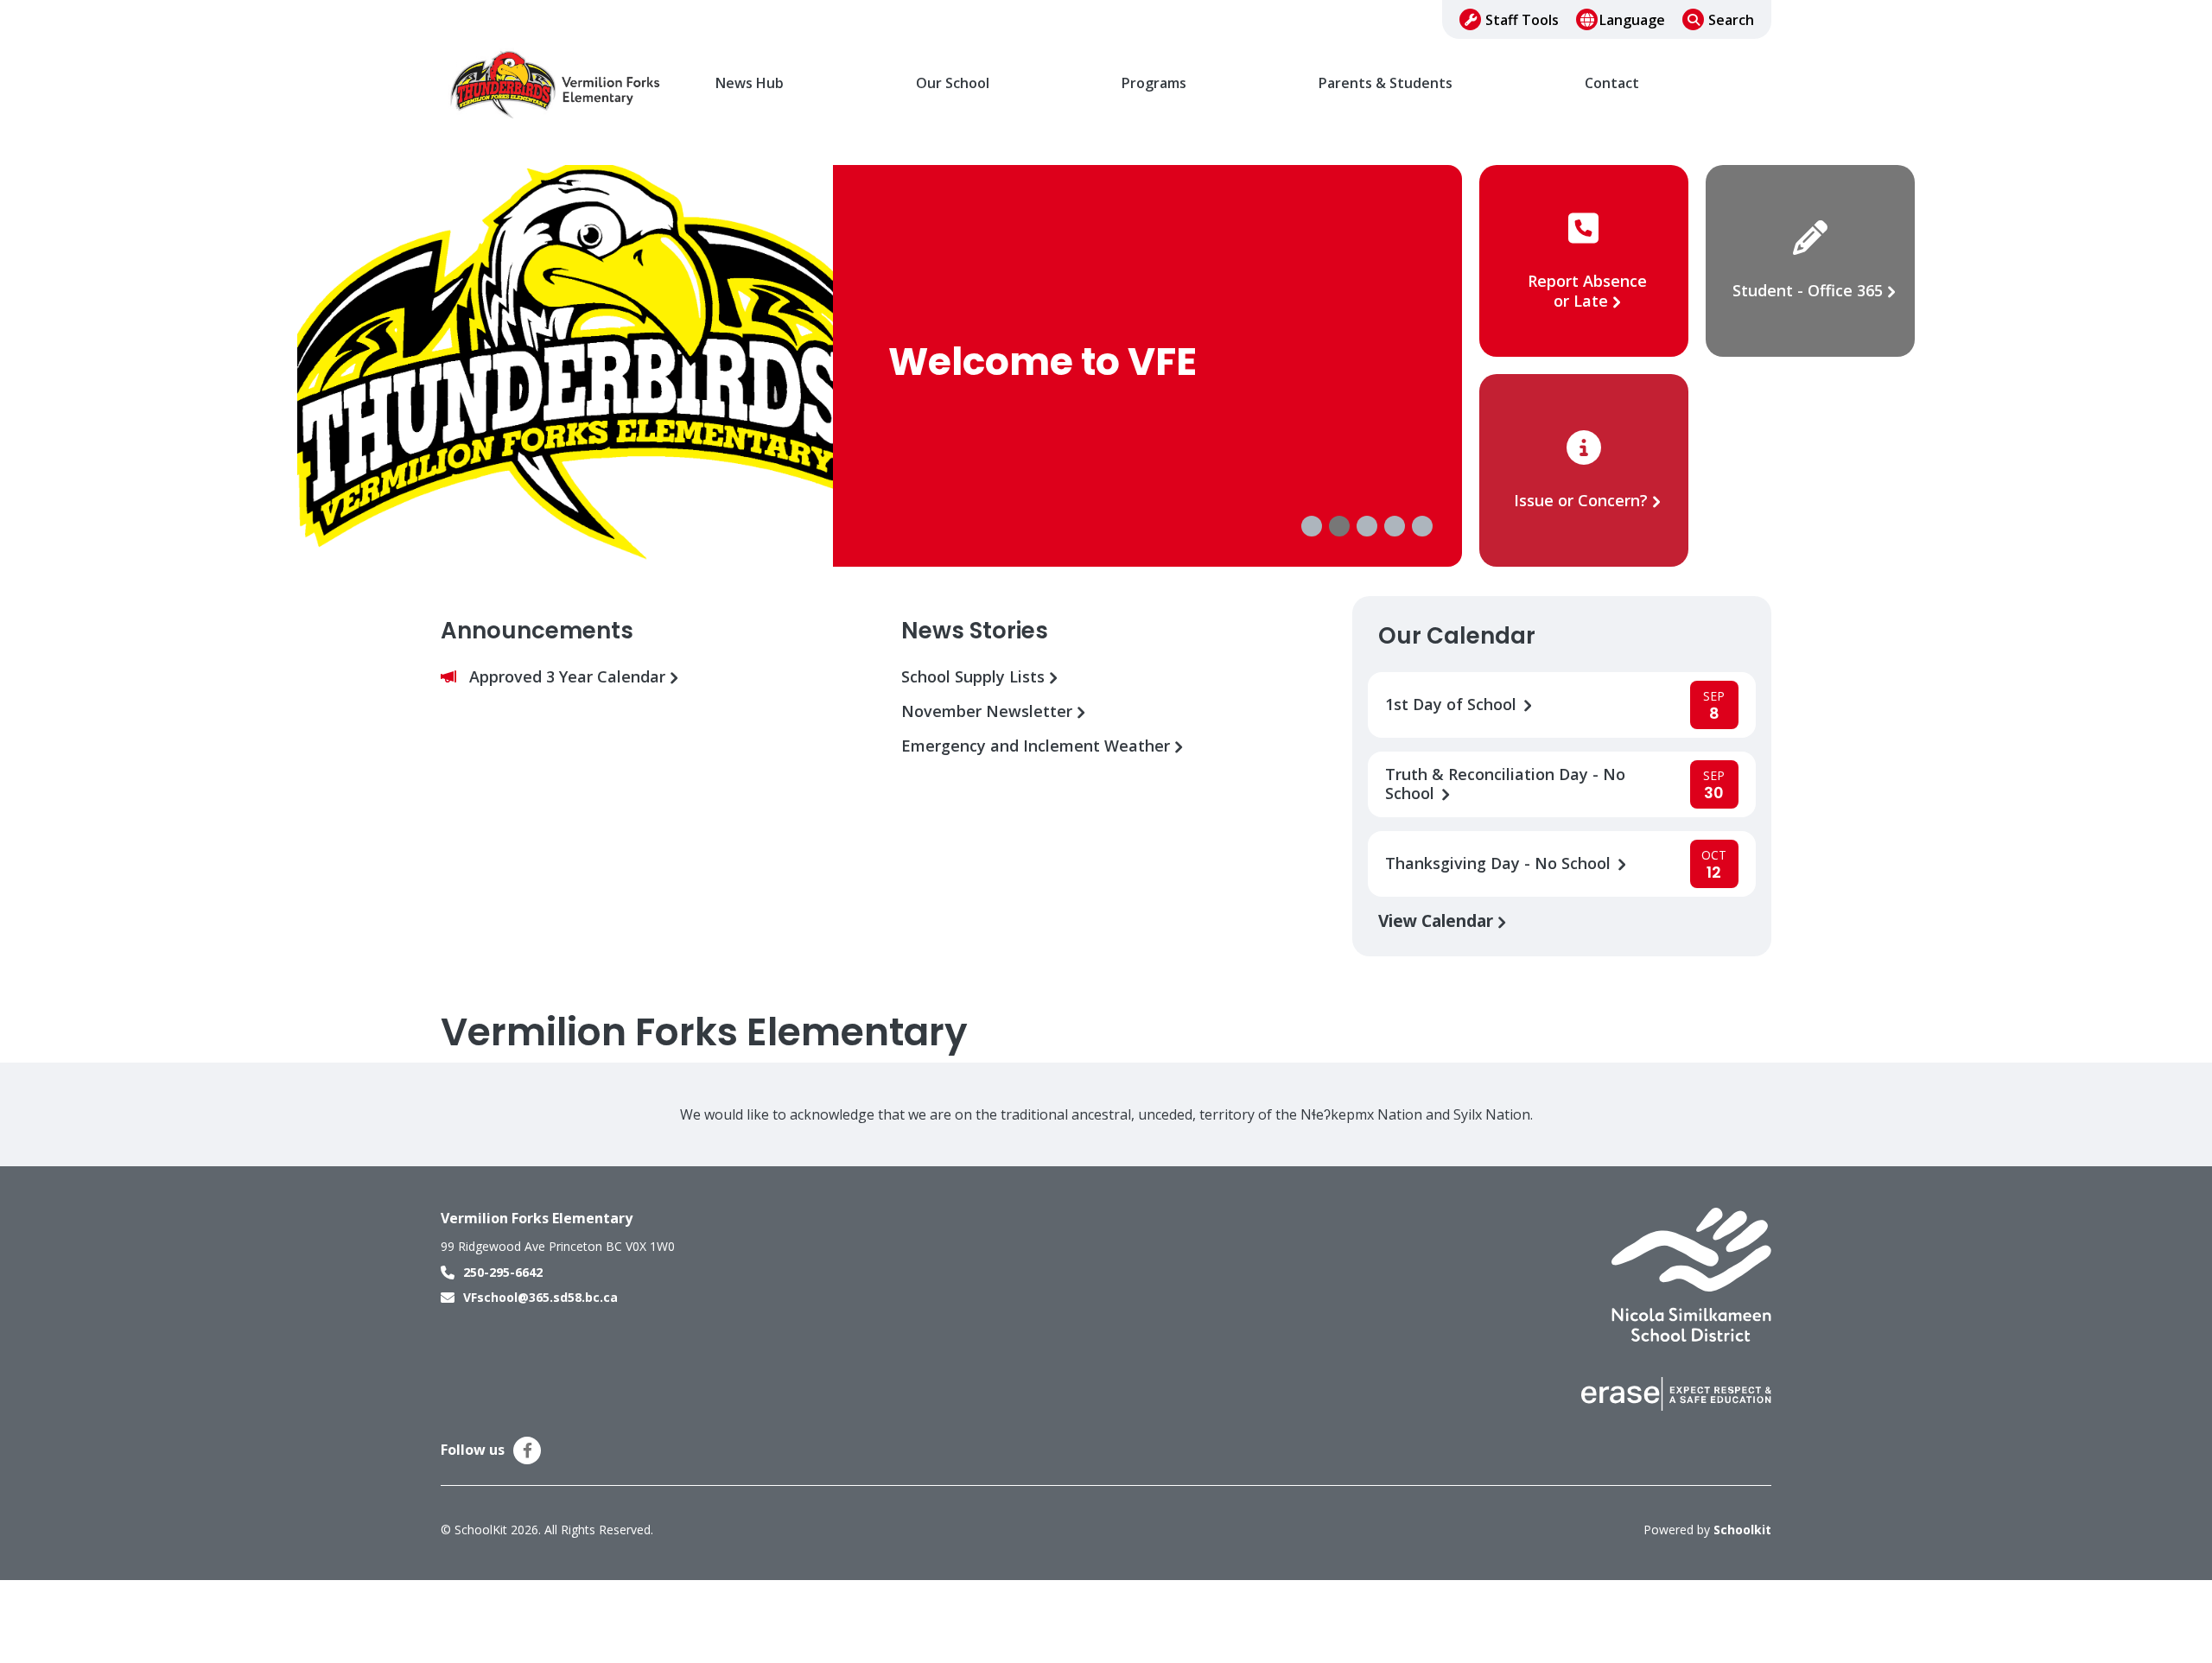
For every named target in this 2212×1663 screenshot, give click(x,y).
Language (1632, 20)
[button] (1312, 526)
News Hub (750, 83)
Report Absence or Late (1587, 291)
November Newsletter (989, 711)
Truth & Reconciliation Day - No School (1505, 784)
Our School (953, 83)
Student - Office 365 (1808, 290)
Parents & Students (1386, 83)
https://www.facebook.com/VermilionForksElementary (528, 1450)
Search (1731, 20)
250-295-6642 (503, 1272)
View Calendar (1438, 920)
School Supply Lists (975, 677)
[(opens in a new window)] (1691, 1273)
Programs (1154, 83)
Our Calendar (1457, 636)
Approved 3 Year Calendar (569, 677)
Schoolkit (1742, 1530)
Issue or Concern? (1581, 500)
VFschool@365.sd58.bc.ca (540, 1297)
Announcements (537, 631)
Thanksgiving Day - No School (1500, 863)
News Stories (975, 631)
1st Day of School (1453, 705)
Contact (1612, 83)
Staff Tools (1522, 20)
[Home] (557, 84)
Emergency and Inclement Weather (1038, 746)
